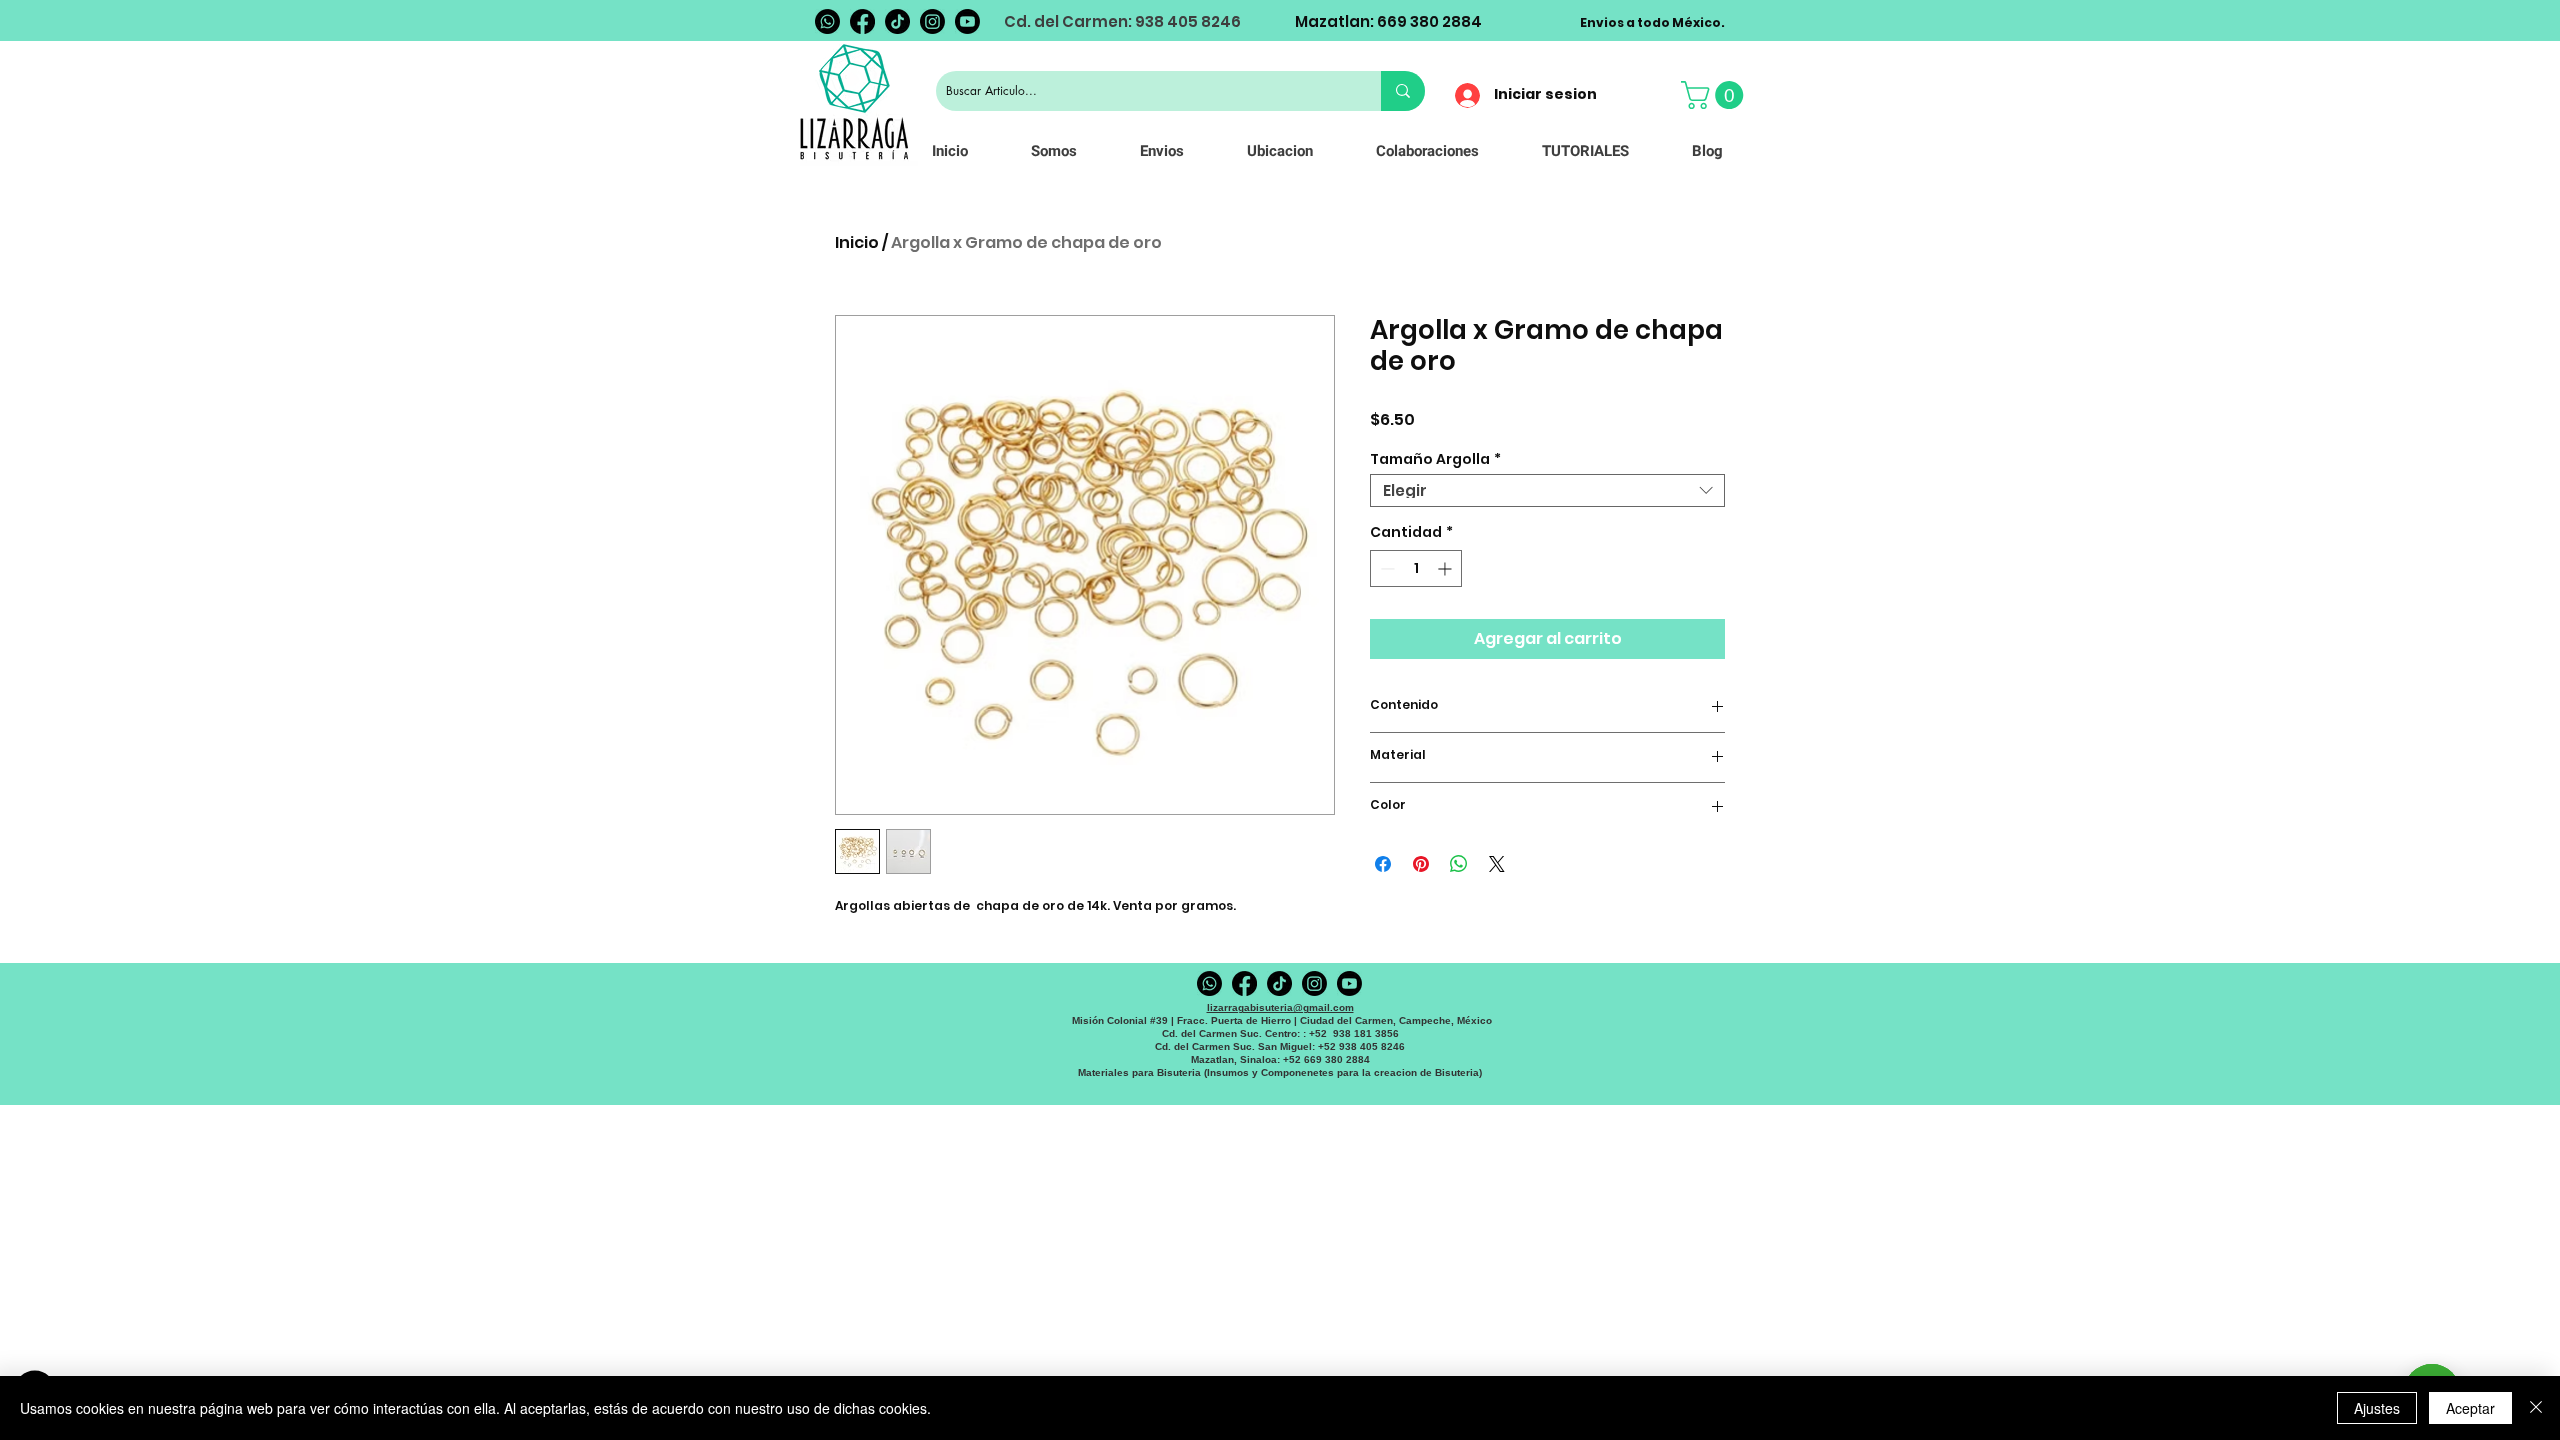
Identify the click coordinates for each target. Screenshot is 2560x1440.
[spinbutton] (1416, 568)
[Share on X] (1497, 864)
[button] (1715, 95)
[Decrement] (1385, 568)
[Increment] (1446, 568)
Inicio (857, 242)
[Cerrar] (2536, 1408)
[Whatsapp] (827, 21)
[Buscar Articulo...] (1403, 91)
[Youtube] (967, 21)
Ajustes (2377, 1408)
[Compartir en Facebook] (1383, 864)
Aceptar (2470, 1408)
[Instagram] (932, 21)
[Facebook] (862, 21)
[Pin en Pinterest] (1421, 864)
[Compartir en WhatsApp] (1459, 864)
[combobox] (1547, 490)
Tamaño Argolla (1435, 459)
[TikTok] (897, 21)
